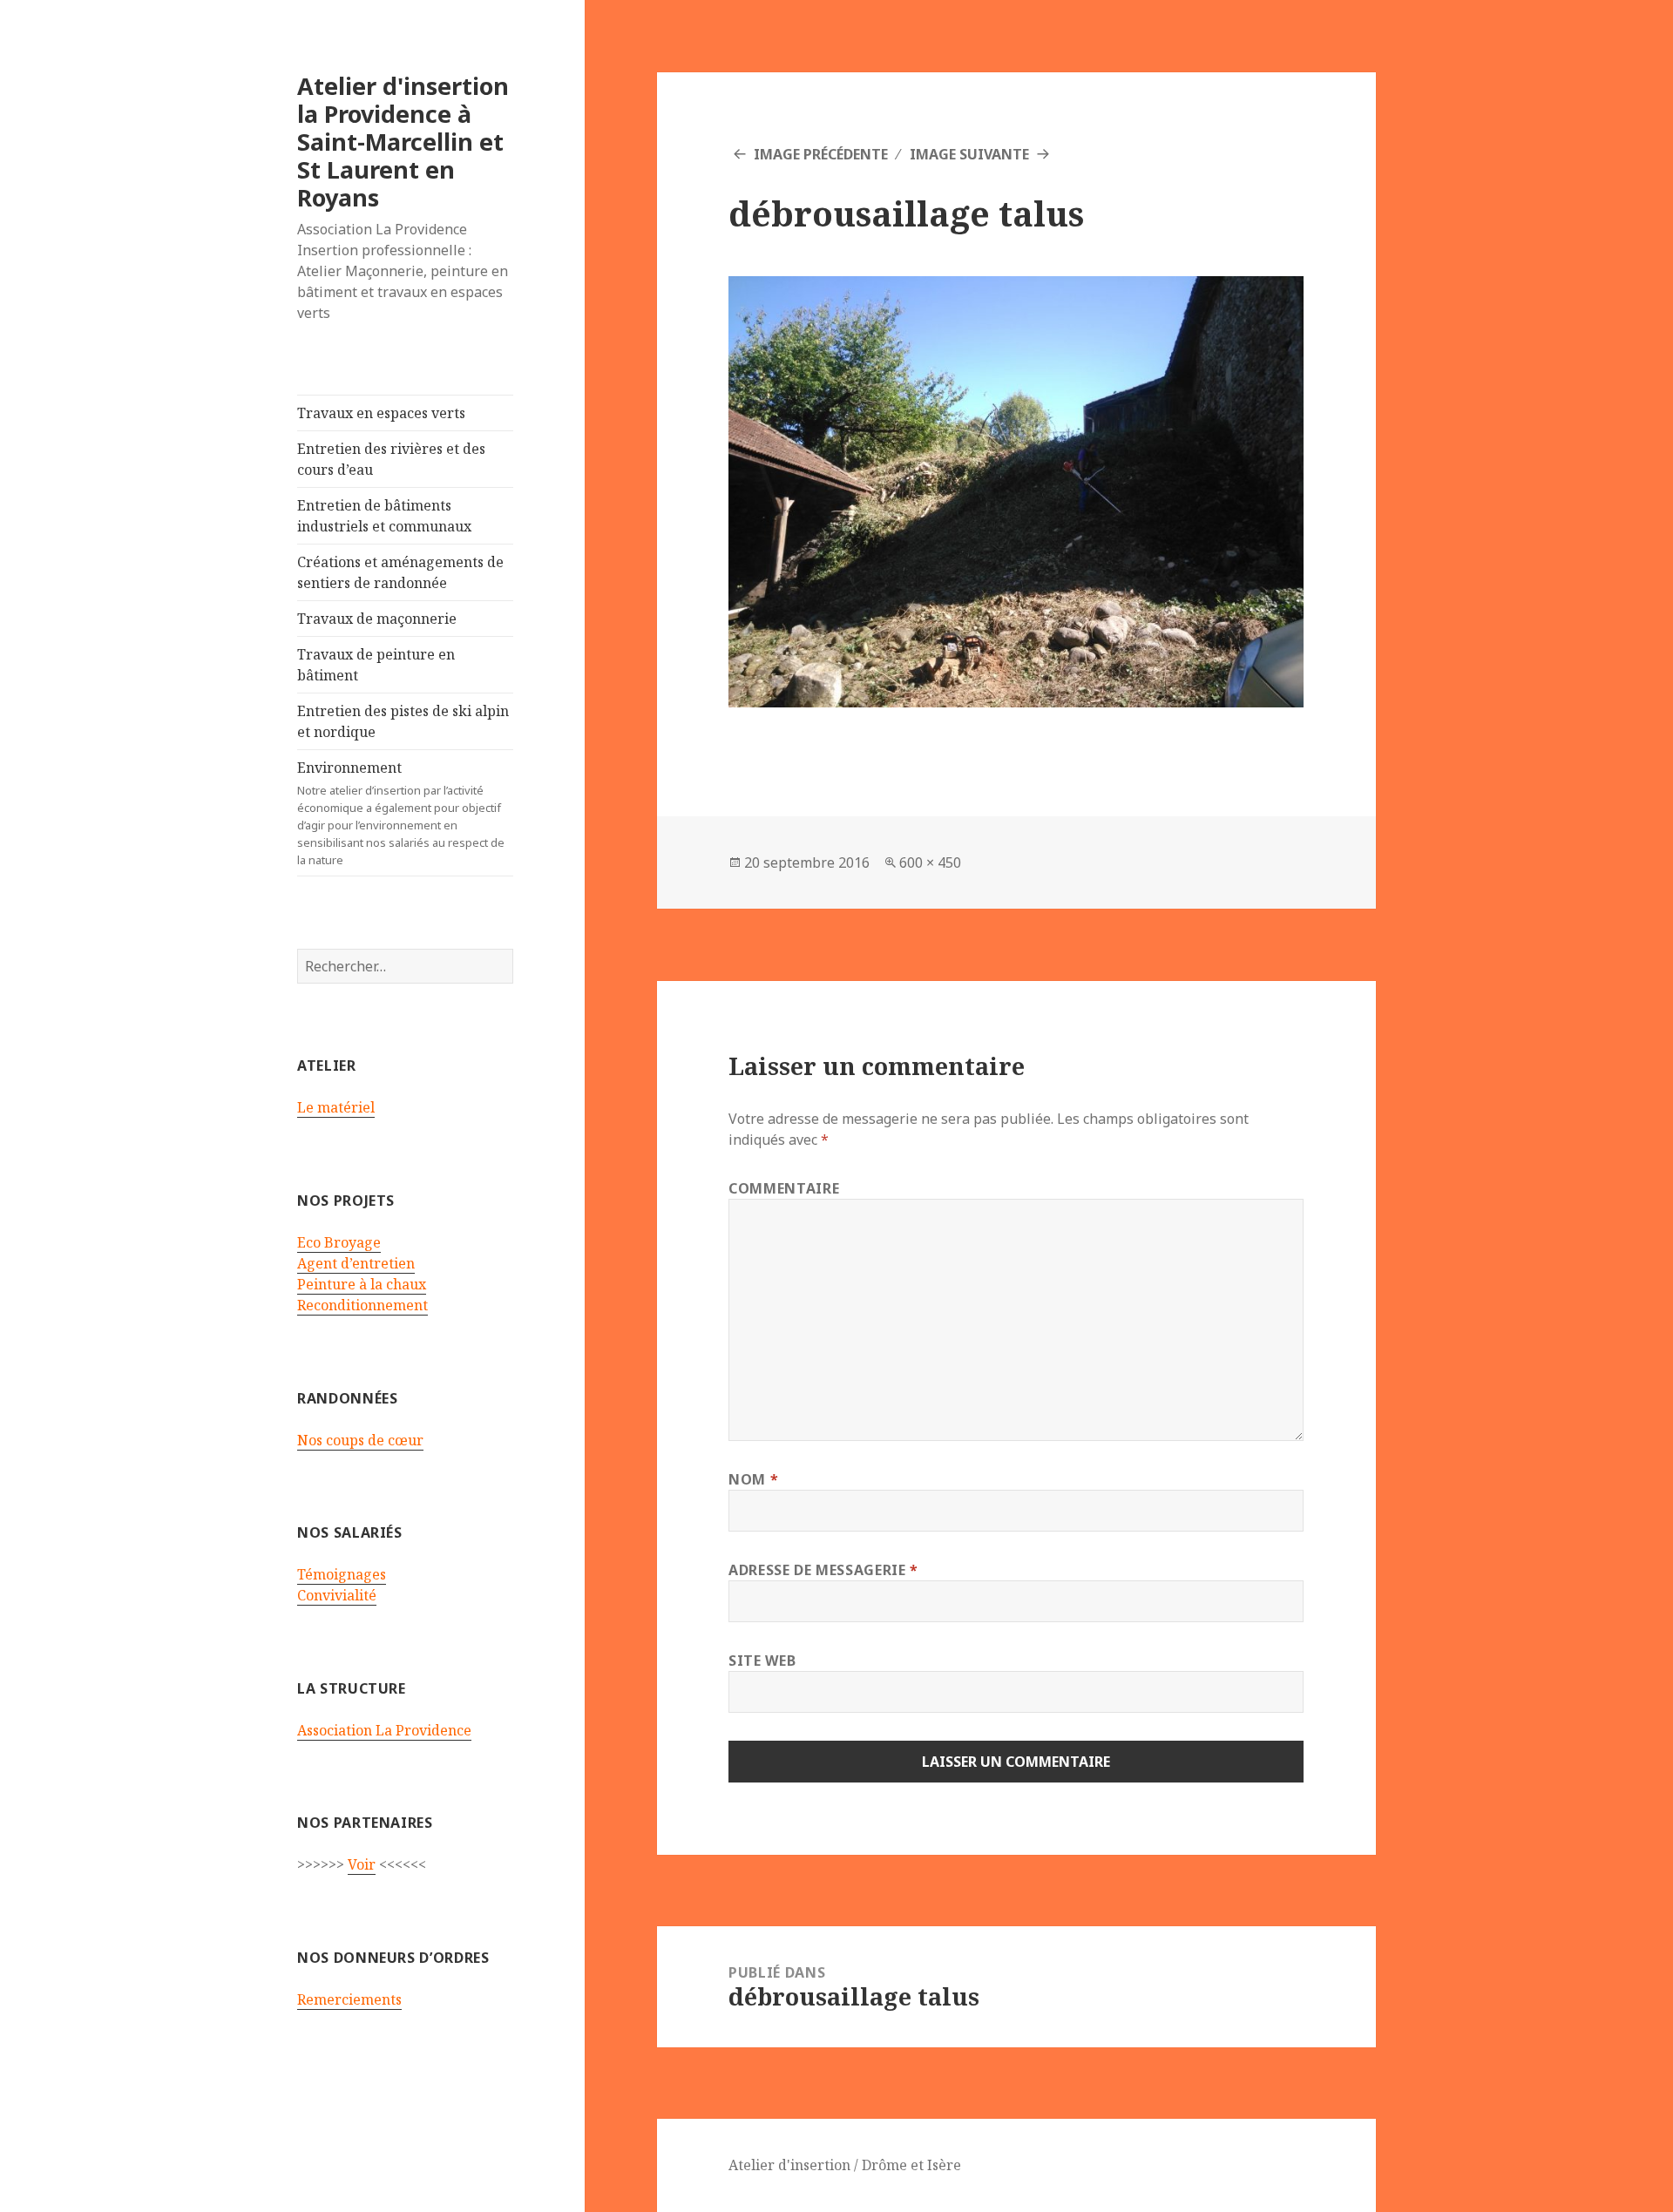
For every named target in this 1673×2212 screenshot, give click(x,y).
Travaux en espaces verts (381, 413)
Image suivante (969, 154)
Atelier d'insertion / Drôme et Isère (845, 2165)
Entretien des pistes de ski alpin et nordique (403, 721)
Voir (362, 1864)
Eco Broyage (339, 1242)
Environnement (401, 813)
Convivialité (337, 1595)
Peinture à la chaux (362, 1284)
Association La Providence (384, 1730)
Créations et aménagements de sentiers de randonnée (400, 572)
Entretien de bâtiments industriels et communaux (384, 516)
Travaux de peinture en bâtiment (376, 665)
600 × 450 (930, 862)
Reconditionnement (362, 1305)
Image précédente (821, 154)
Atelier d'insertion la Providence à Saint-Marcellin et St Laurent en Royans (403, 142)
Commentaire (784, 1188)
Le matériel (336, 1107)
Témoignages (342, 1574)
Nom (753, 1479)
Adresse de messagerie (823, 1570)
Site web (762, 1661)
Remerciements (349, 1999)
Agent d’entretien (356, 1263)
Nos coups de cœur (360, 1440)
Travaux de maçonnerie (377, 619)
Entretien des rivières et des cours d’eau (391, 459)
